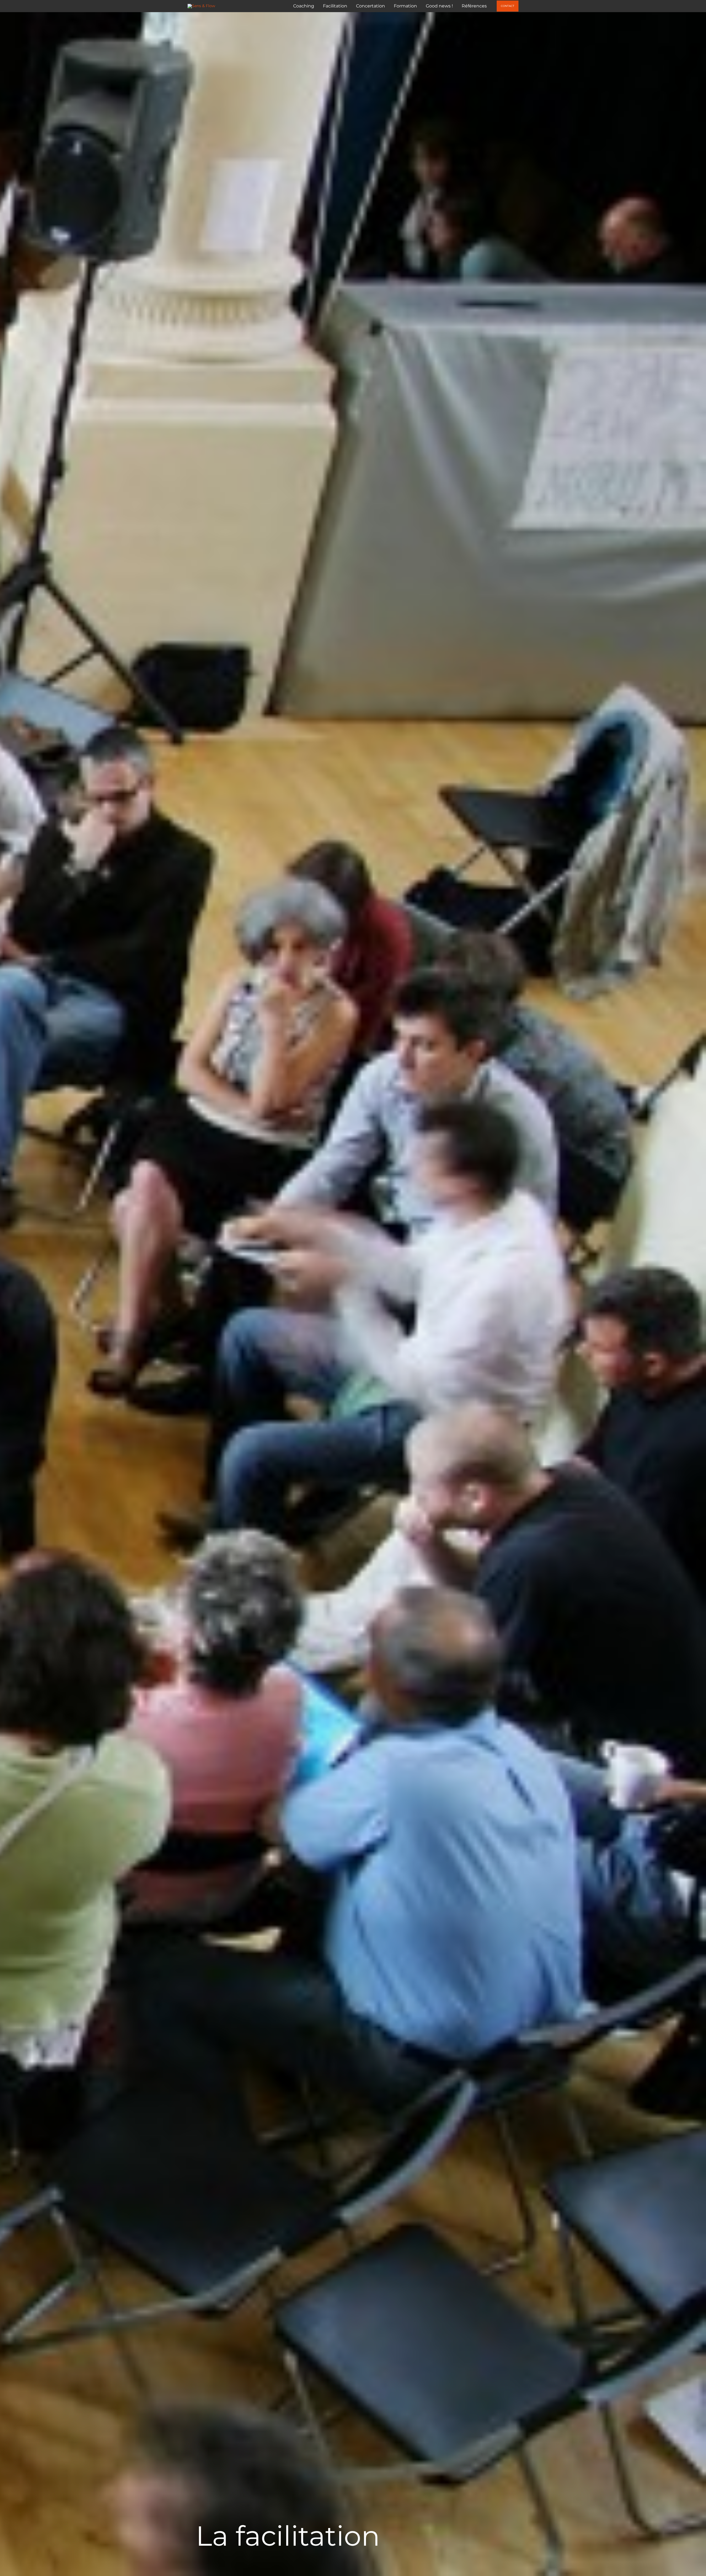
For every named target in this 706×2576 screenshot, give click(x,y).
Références (474, 6)
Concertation (371, 6)
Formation (405, 6)
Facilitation (335, 6)
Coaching (304, 6)
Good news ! (439, 6)
